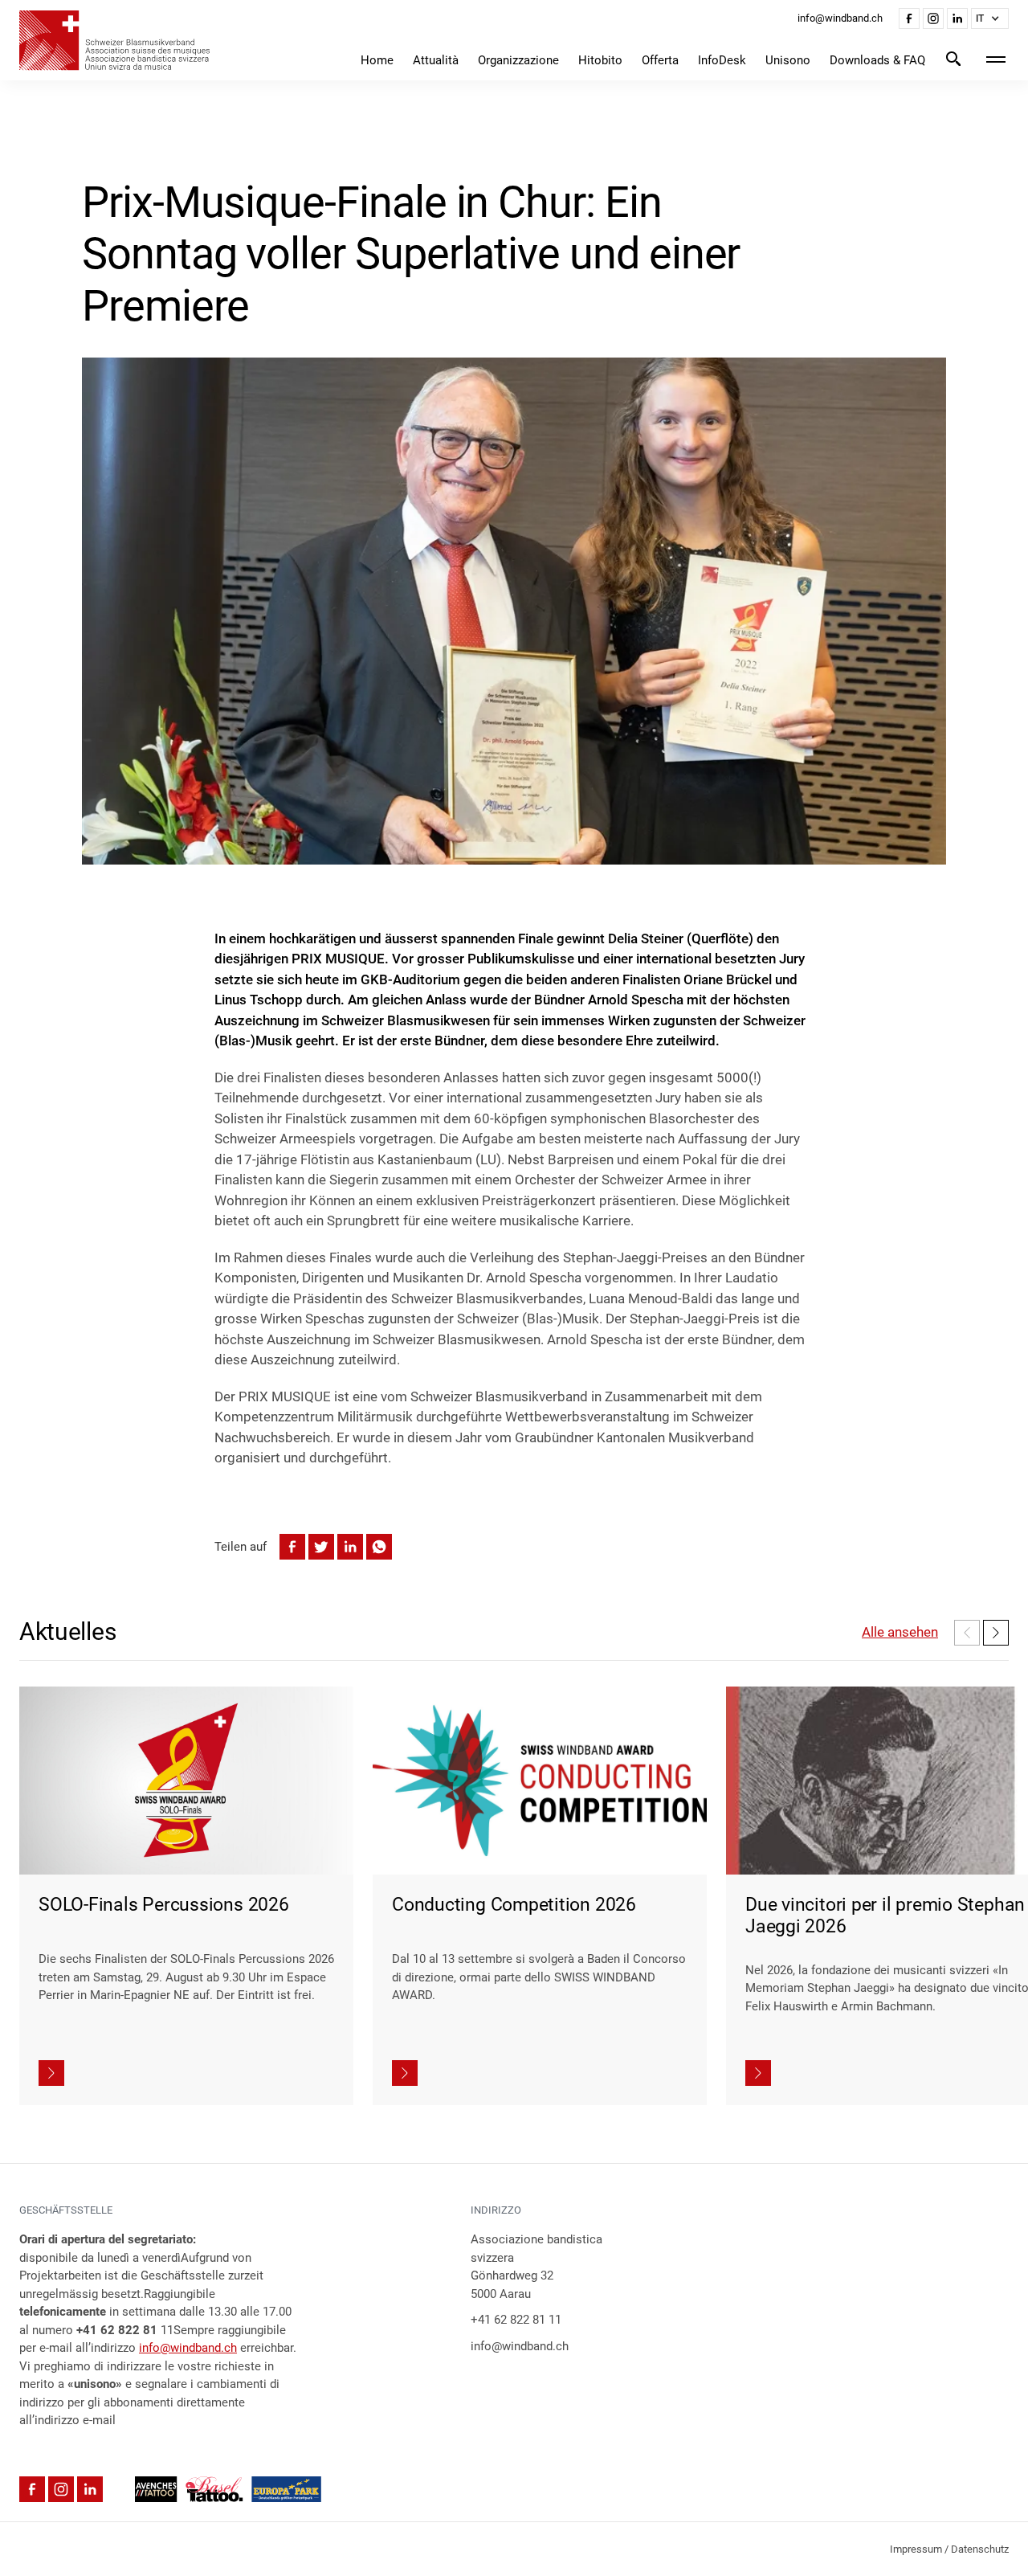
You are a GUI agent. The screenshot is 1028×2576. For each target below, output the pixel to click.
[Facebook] (909, 18)
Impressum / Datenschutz (949, 2549)
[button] (990, 18)
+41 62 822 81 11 (516, 2320)
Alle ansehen (900, 1632)
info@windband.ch (188, 2348)
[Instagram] (933, 18)
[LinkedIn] (957, 18)
